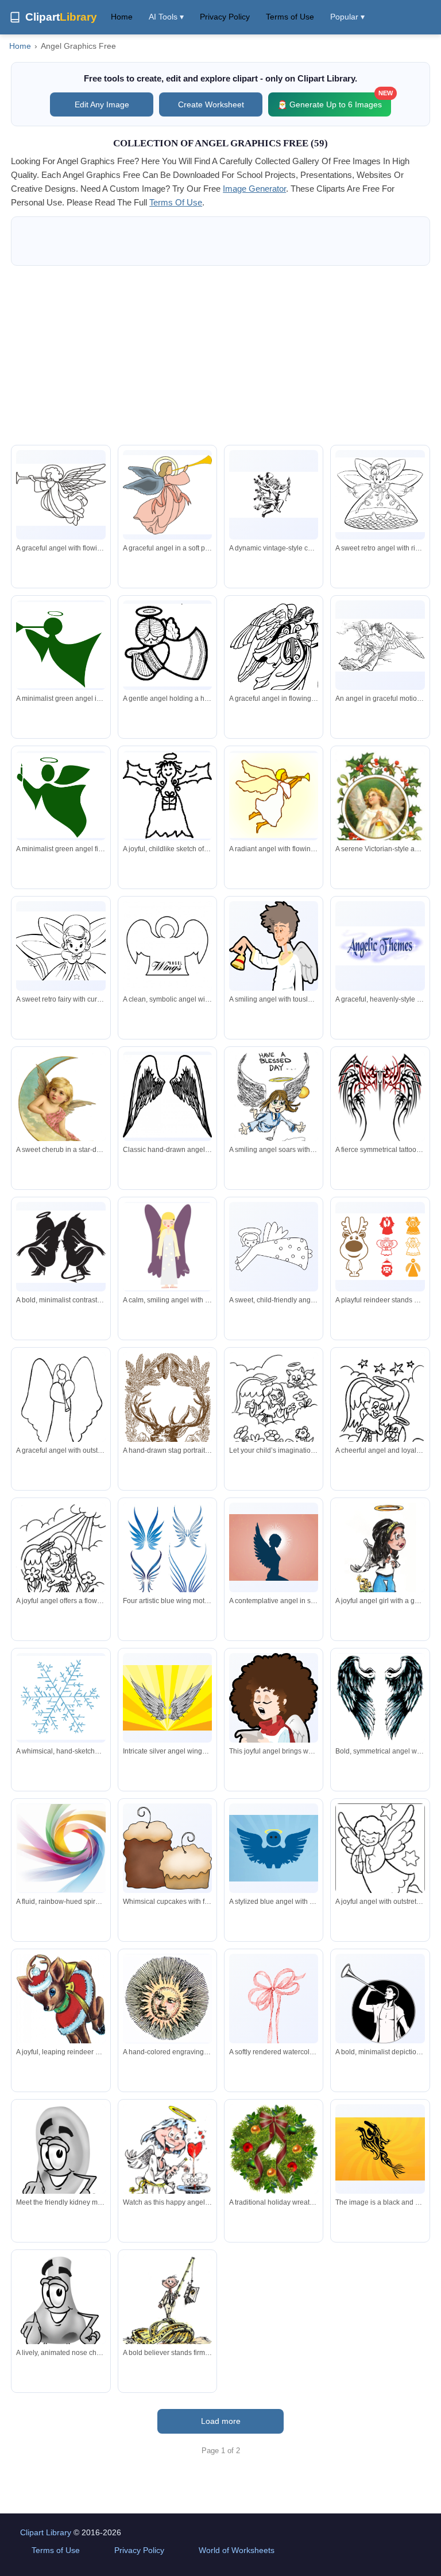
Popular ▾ (347, 17)
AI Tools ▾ (166, 17)
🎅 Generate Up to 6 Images (334, 101)
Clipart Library (46, 2532)
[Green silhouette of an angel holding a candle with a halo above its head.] (61, 796)
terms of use (176, 202)
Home (122, 17)
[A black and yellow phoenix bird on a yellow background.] (380, 2149)
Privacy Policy (225, 17)
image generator (254, 189)
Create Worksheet (211, 104)
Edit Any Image (102, 104)
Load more (221, 2421)
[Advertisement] (220, 355)
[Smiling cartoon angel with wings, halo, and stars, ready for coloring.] (380, 1863)
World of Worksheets (237, 2550)
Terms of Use (290, 17)
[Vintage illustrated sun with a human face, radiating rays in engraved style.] (167, 1999)
